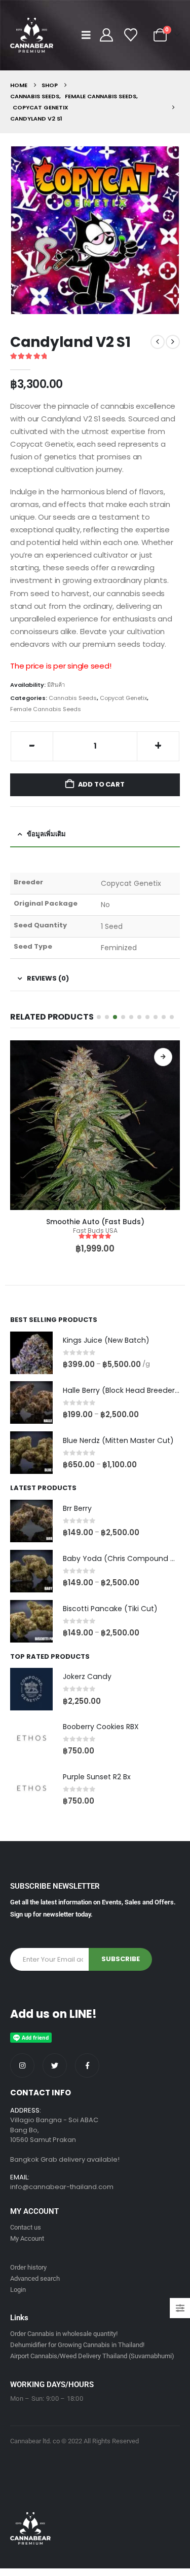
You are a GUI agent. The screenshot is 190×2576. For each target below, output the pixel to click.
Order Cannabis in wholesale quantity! (64, 2334)
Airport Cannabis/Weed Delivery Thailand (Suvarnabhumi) (92, 2356)
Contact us (26, 2227)
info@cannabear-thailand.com (62, 2187)
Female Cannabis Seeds (46, 709)
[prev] (158, 342)
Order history (28, 2267)
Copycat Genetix (123, 698)
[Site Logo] (32, 35)
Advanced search (35, 2278)
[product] (95, 1125)
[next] (173, 342)
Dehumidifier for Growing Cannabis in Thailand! (77, 2345)
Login (18, 2290)
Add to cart (101, 784)
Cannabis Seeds (73, 698)
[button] (89, 35)
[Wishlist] (131, 35)
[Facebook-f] (87, 2065)
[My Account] (107, 35)
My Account (27, 2238)
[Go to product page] (31, 1353)
